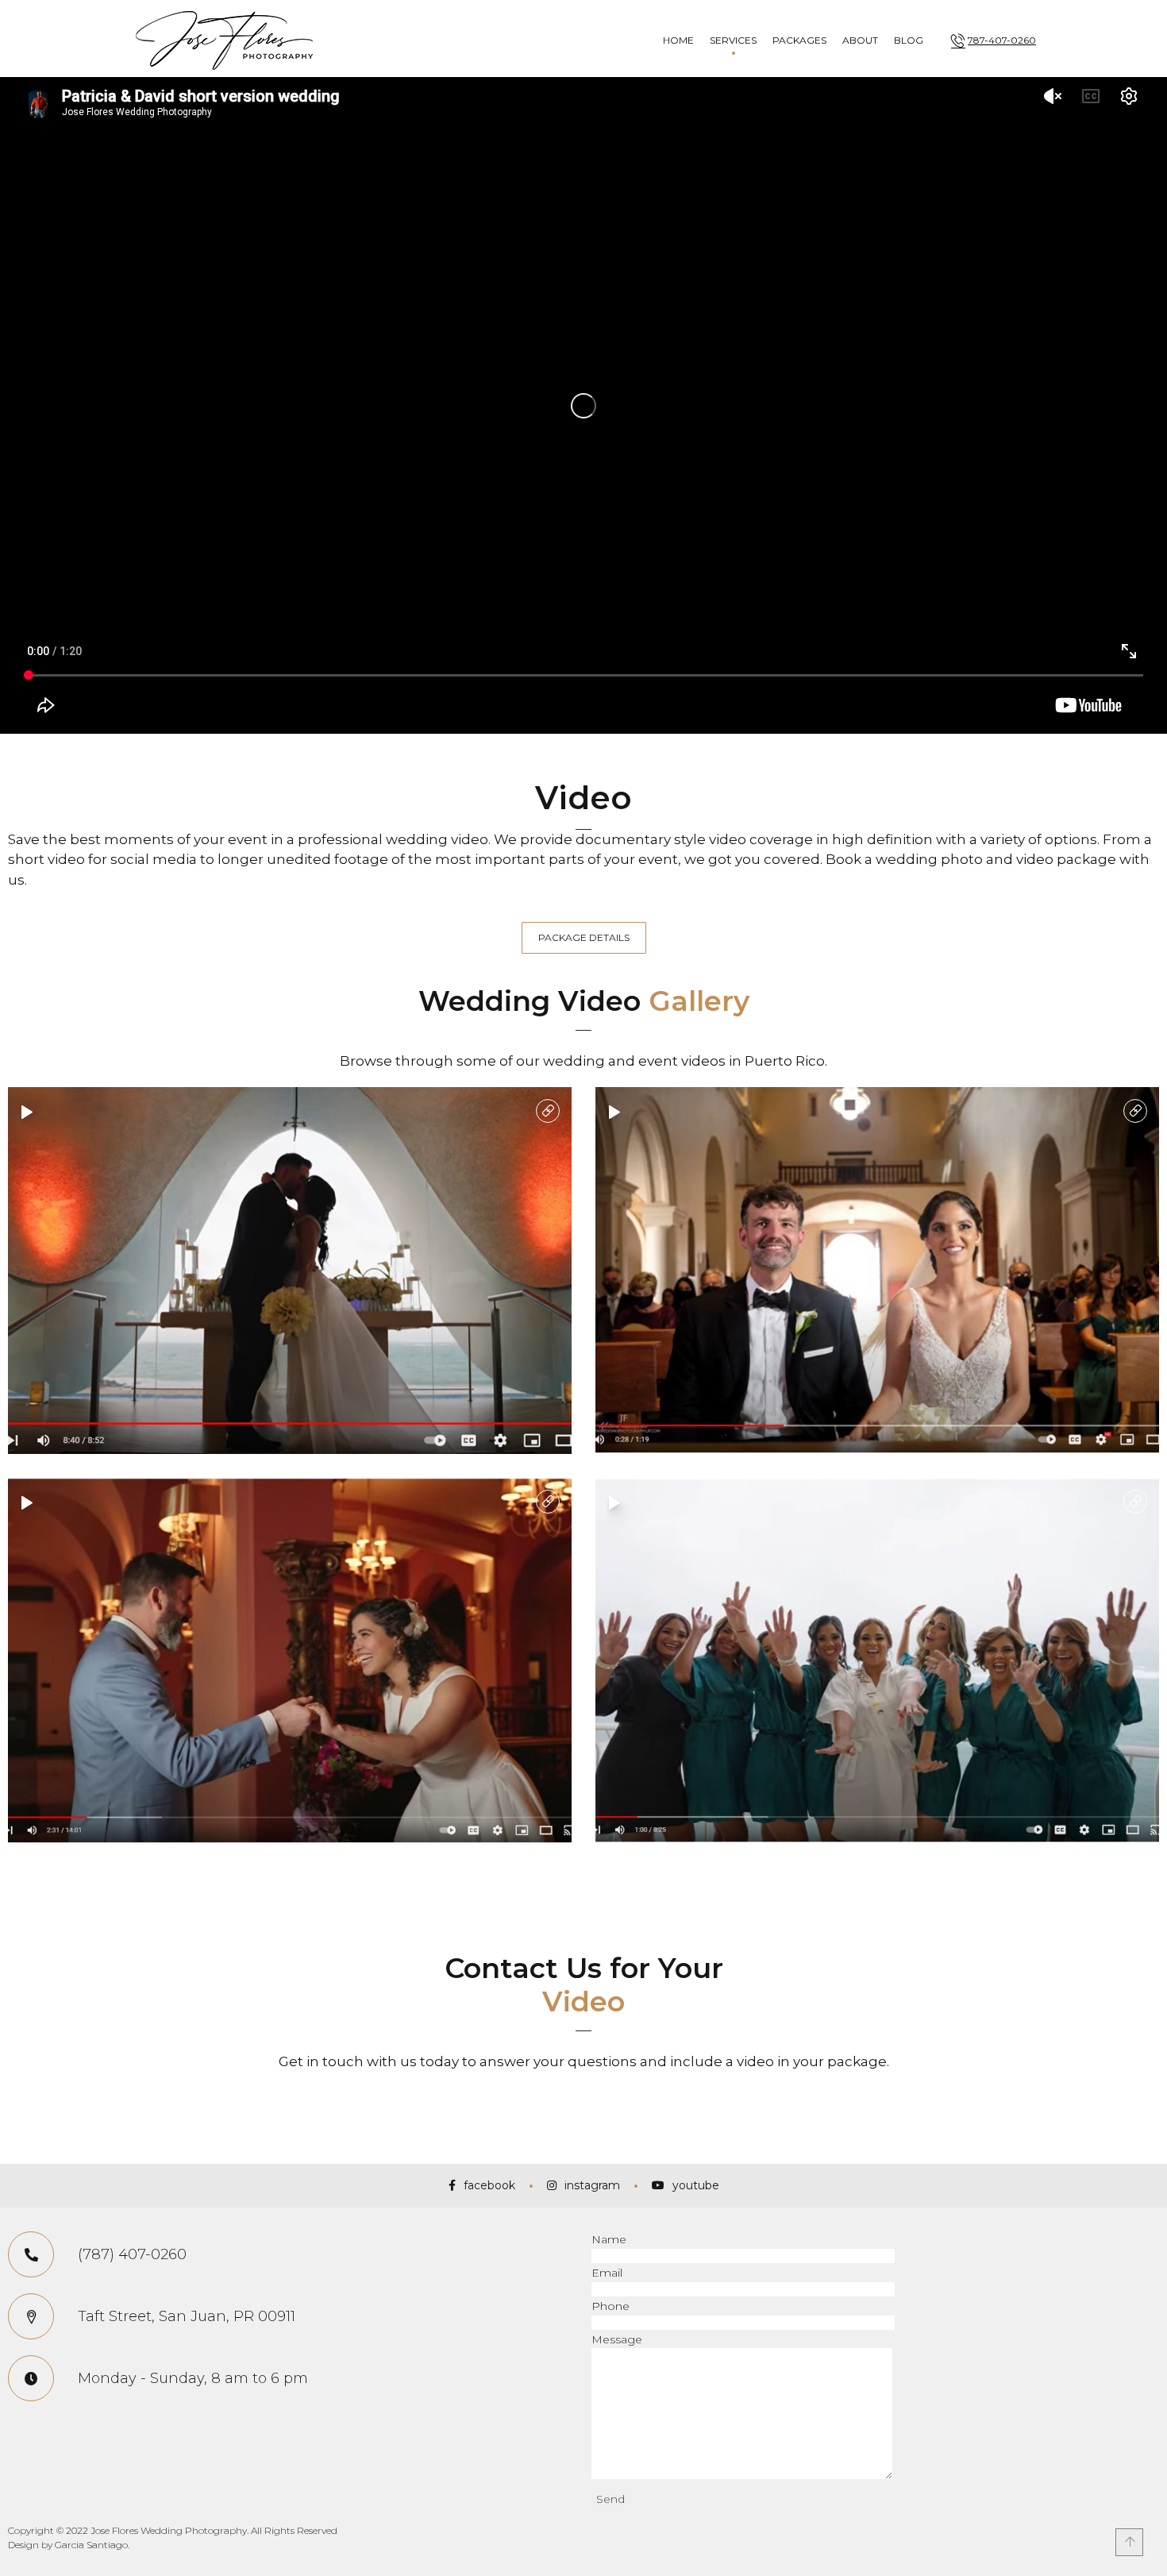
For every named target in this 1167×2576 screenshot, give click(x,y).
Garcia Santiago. (92, 2545)
